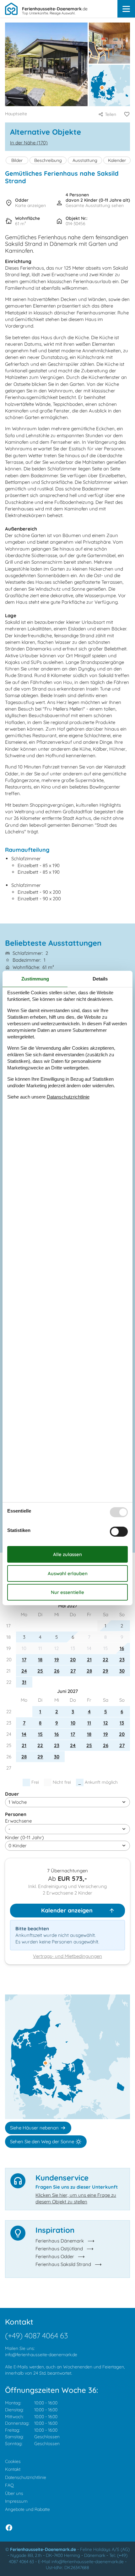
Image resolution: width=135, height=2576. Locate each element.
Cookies (13, 2461)
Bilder (17, 160)
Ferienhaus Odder (55, 2256)
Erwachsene (18, 1821)
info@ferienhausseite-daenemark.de (41, 2355)
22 (105, 1660)
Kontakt (13, 2469)
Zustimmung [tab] (35, 979)
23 (122, 1660)
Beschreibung (48, 160)
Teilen (111, 114)
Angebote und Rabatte (27, 2509)
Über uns (14, 2493)
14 (24, 1734)
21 (89, 1660)
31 (24, 1682)
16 (122, 1648)
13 (122, 1723)
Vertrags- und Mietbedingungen (67, 1956)
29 (105, 1671)
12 (106, 1723)
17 (24, 1660)
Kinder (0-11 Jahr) (24, 1837)
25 (40, 1671)
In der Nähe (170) (29, 143)
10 (73, 1723)
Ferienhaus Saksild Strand (63, 2264)
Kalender (117, 160)
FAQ (9, 2485)
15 (40, 1734)
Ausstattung (85, 160)
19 (57, 1660)
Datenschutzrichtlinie (26, 2477)
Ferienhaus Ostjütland (59, 2249)
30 (122, 1671)
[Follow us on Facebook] (9, 2528)
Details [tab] (100, 979)
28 (89, 1671)
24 (24, 1671)
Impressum (16, 2501)
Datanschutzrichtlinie (68, 1097)
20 (73, 1660)
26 (57, 1671)
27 (73, 1671)
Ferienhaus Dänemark (60, 2241)
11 (89, 1723)
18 (40, 1660)
